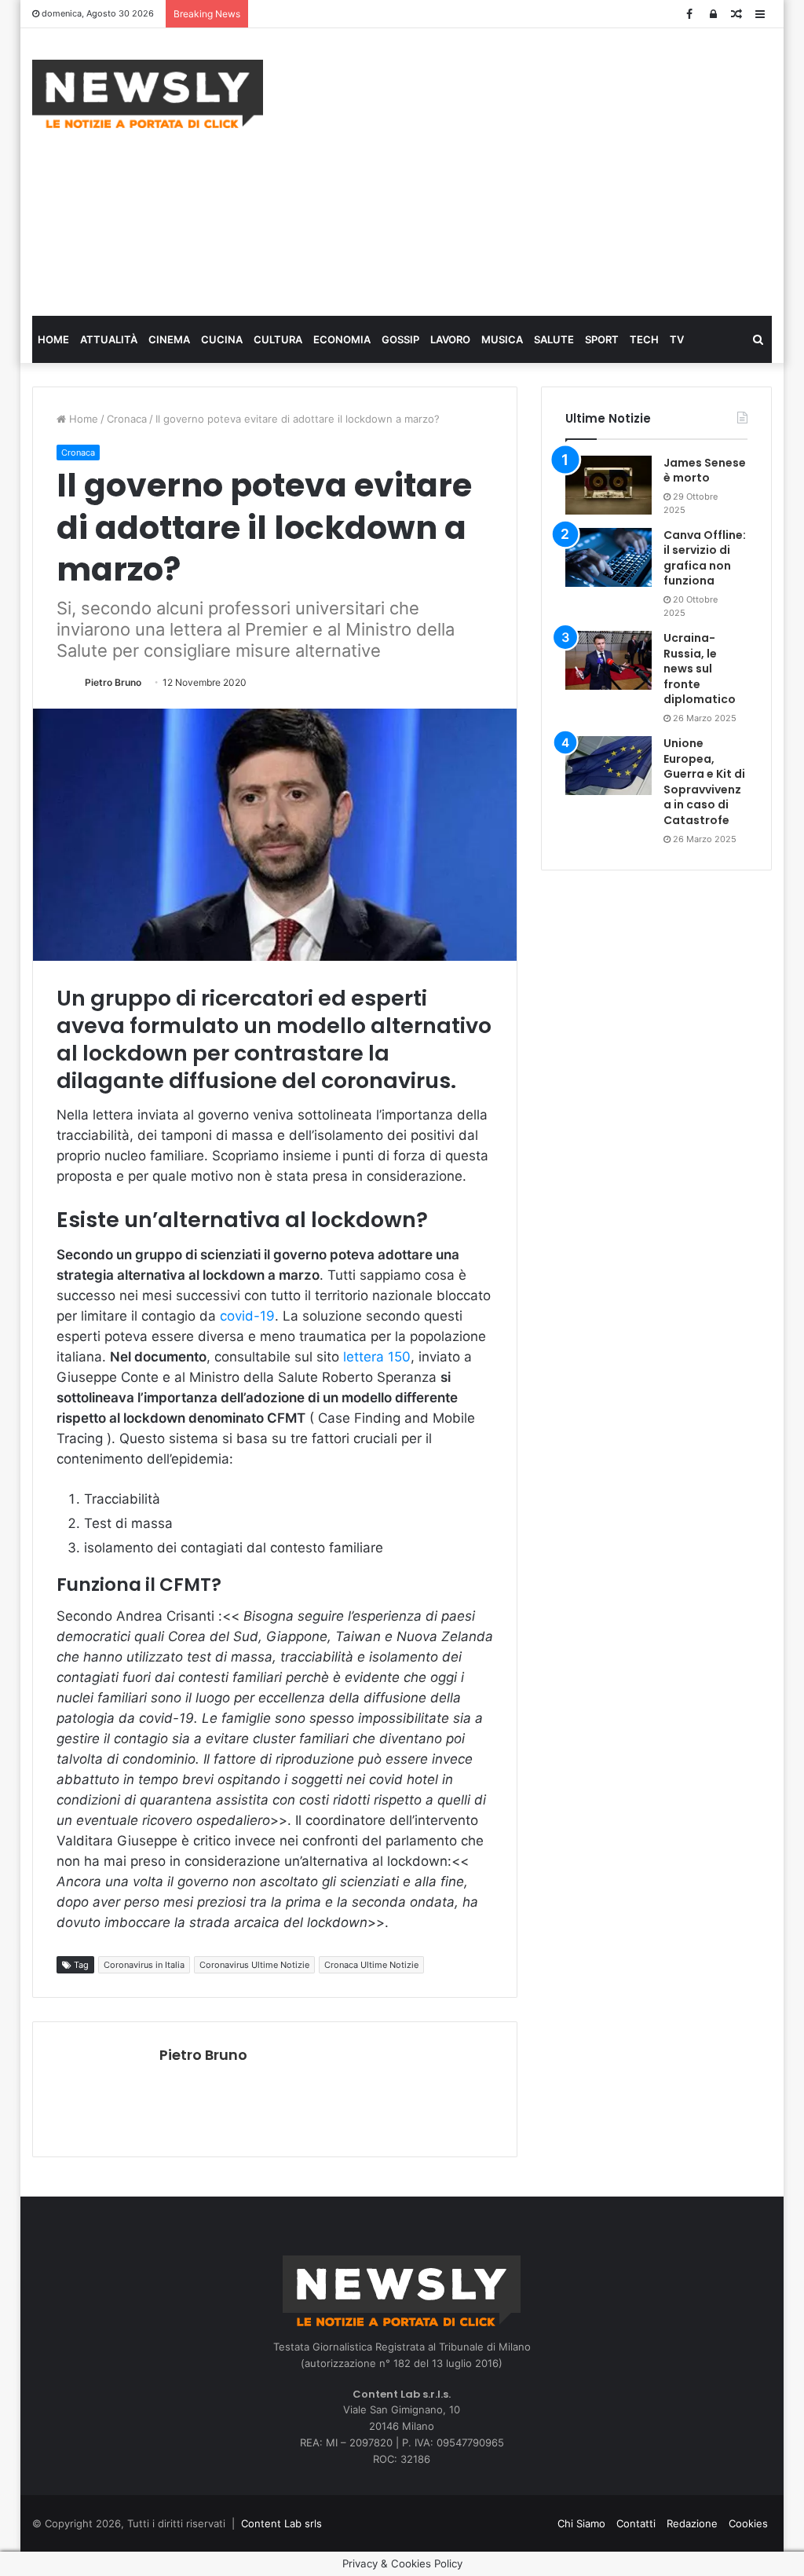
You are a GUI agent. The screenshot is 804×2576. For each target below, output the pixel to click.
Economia (342, 339)
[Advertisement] (545, 170)
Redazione (692, 2523)
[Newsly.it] (148, 94)
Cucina (222, 339)
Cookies (748, 2523)
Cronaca (127, 419)
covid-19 (247, 1316)
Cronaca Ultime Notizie (371, 1965)
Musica (502, 339)
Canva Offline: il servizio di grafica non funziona (705, 558)
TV (677, 339)
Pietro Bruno (113, 682)
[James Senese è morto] (608, 485)
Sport (602, 339)
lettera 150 (377, 1357)
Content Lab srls (281, 2523)
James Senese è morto (705, 471)
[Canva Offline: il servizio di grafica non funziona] (608, 557)
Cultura (278, 339)
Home (53, 339)
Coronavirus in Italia (144, 1965)
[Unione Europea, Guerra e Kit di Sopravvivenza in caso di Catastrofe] (608, 766)
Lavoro (450, 339)
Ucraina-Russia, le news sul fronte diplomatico (700, 669)
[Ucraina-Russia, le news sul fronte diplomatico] (608, 660)
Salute (554, 339)
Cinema (169, 339)
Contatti (636, 2523)
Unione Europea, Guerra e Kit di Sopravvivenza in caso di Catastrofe (704, 782)
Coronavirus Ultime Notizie (254, 1965)
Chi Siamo (581, 2523)
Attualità (109, 339)
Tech (644, 339)
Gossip (400, 339)
